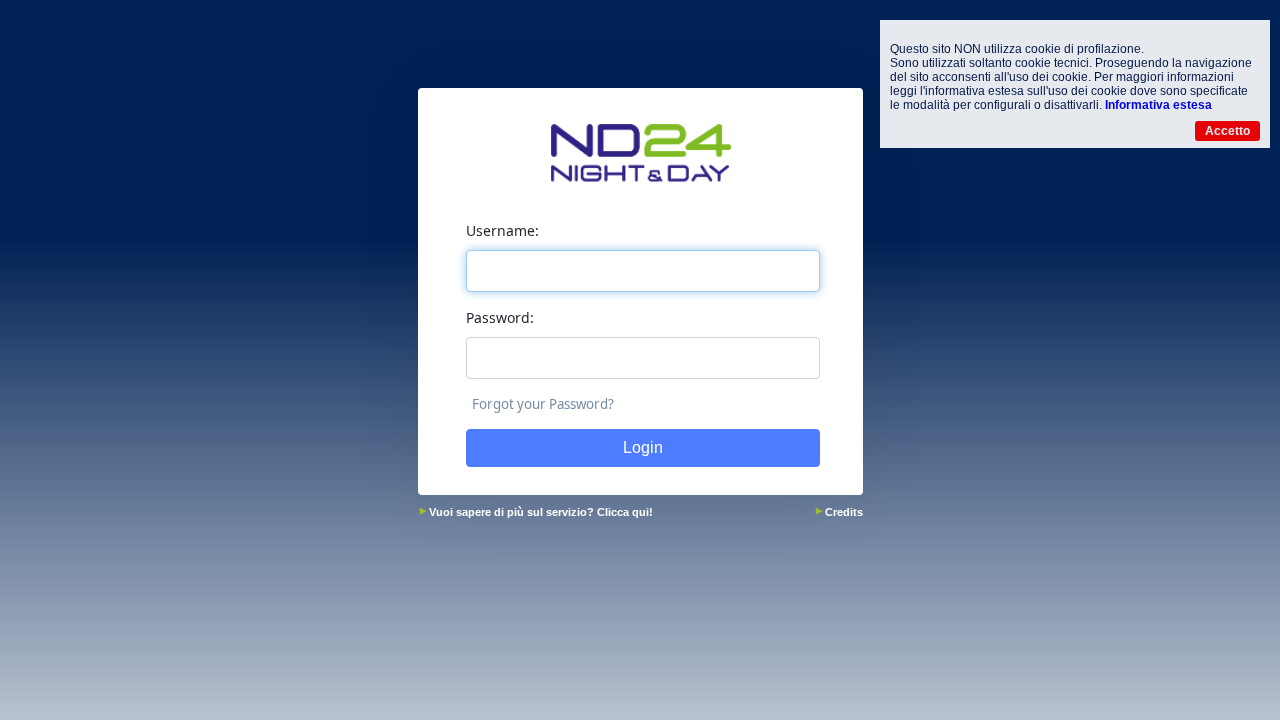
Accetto (1227, 131)
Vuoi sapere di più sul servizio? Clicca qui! (541, 512)
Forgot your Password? (543, 404)
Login (643, 447)
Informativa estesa (1158, 105)
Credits (844, 512)
